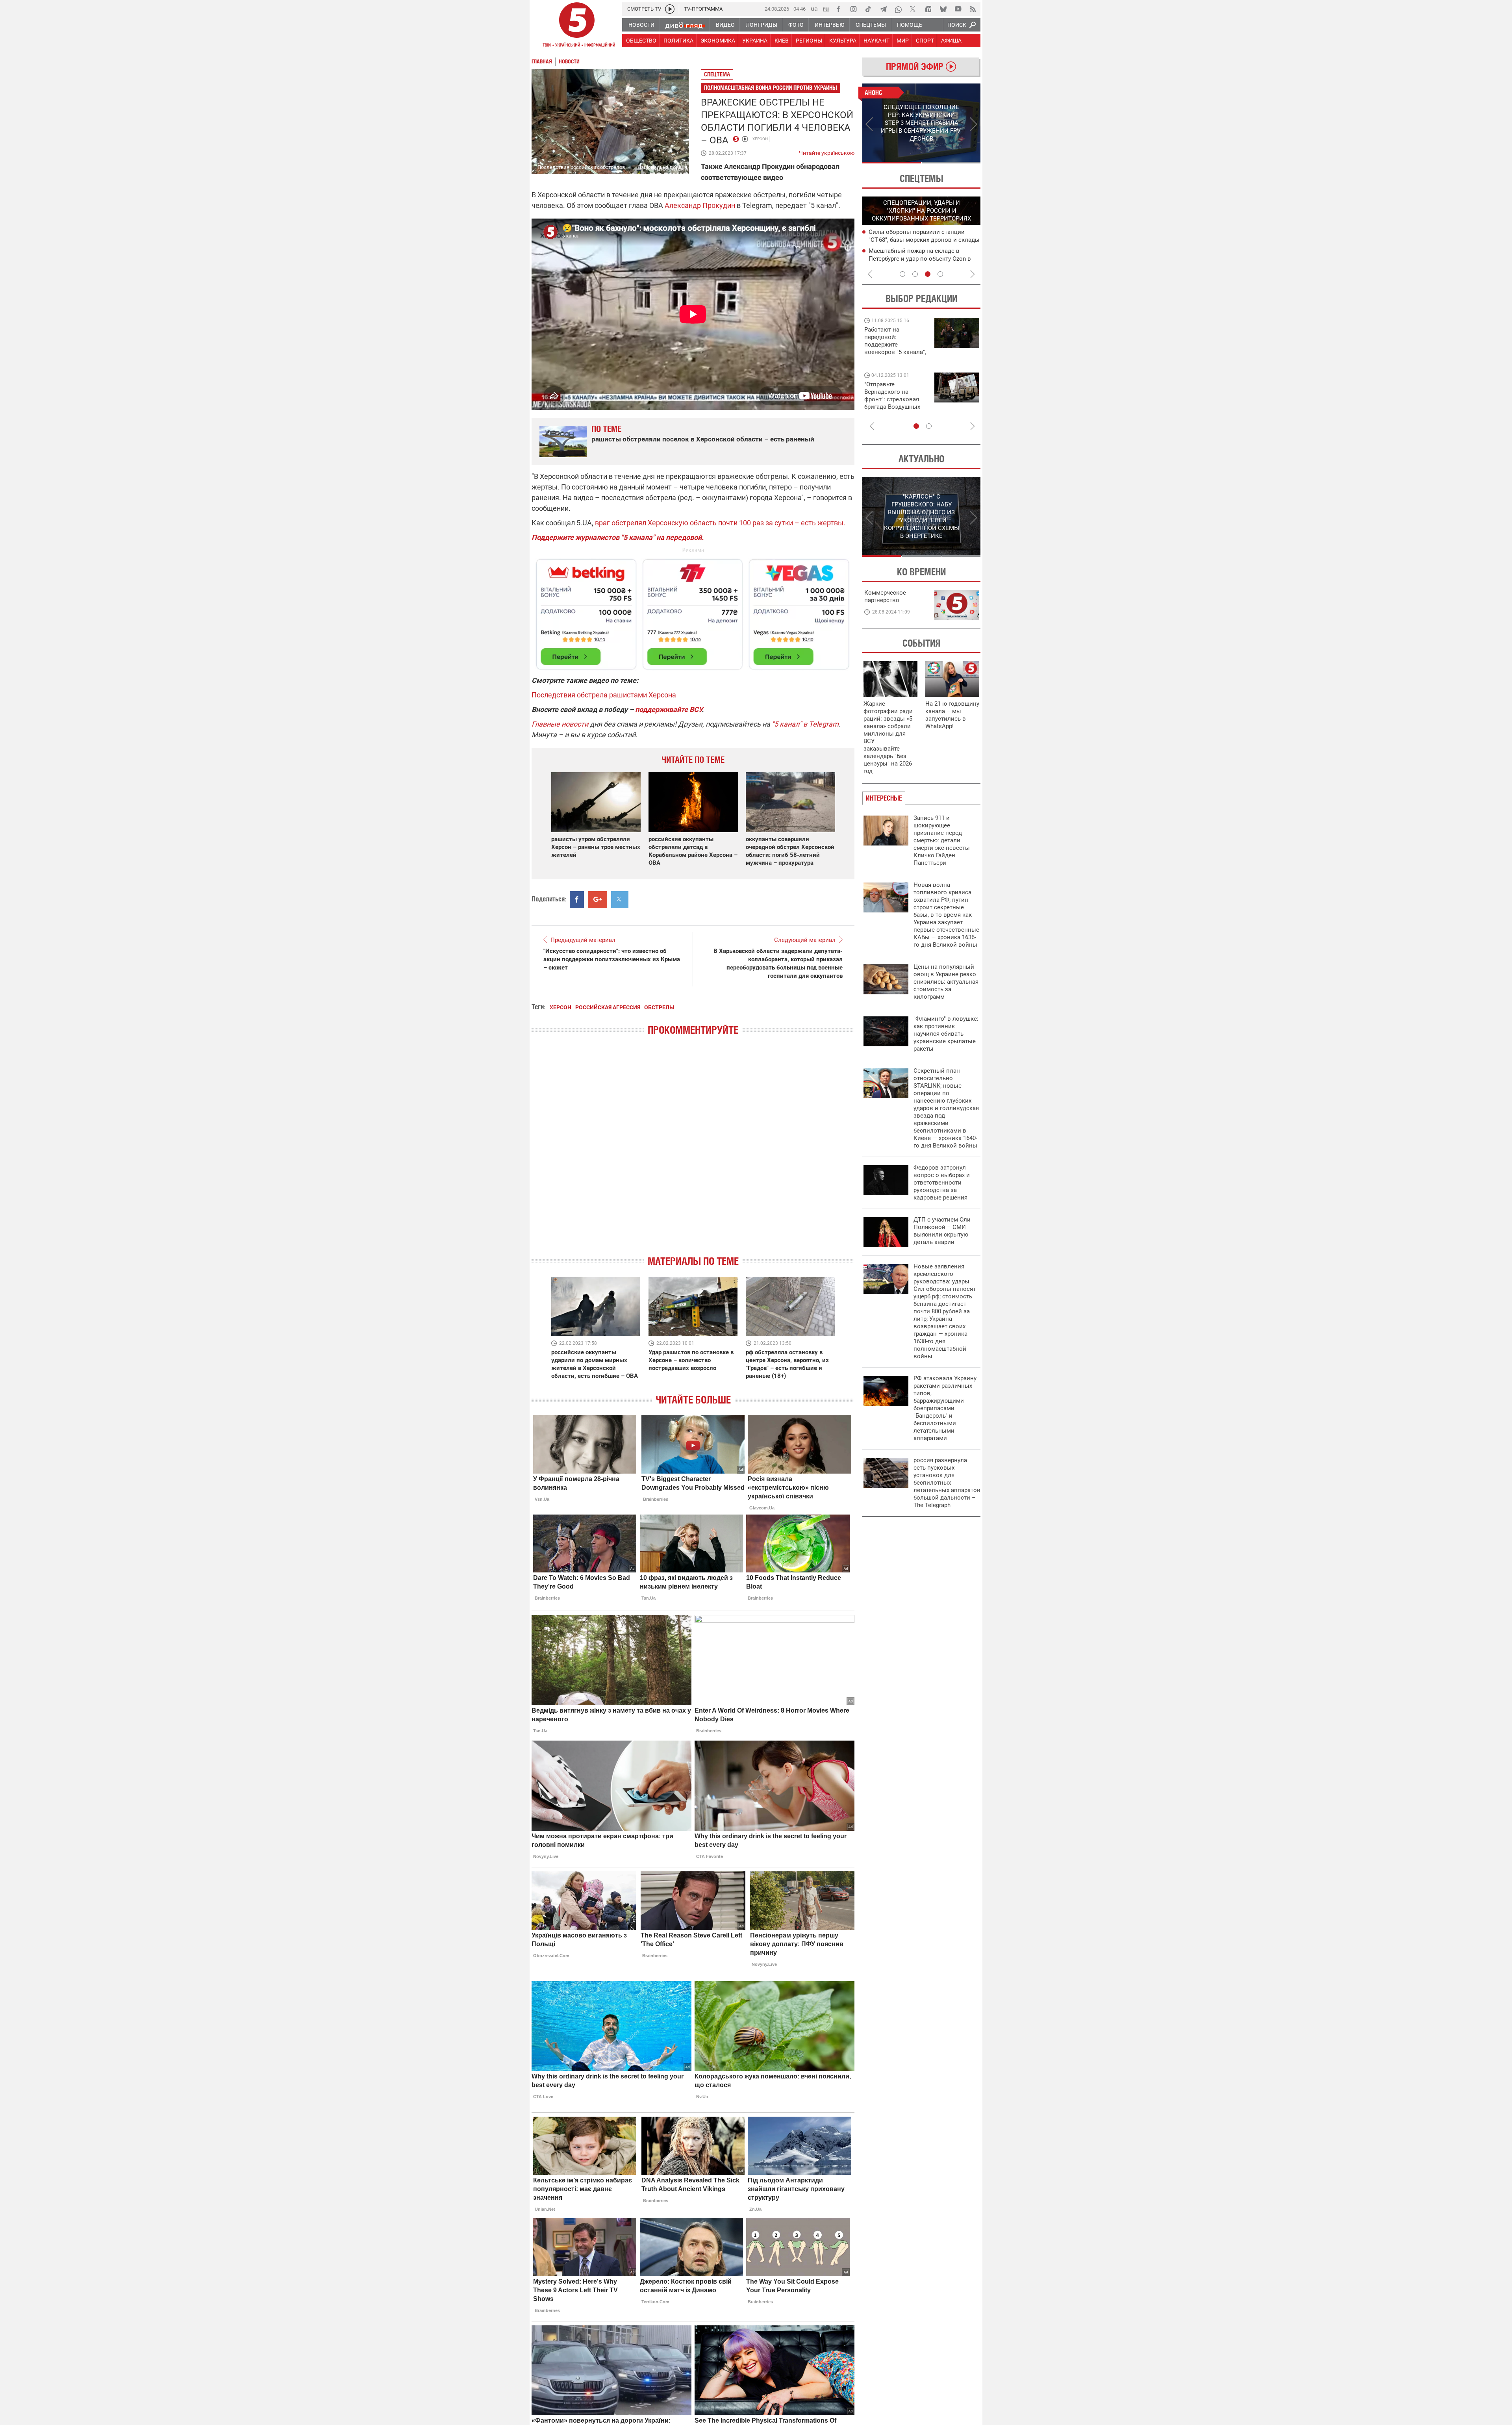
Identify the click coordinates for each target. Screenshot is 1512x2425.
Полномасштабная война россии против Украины (771, 88)
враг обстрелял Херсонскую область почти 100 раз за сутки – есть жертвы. (720, 523)
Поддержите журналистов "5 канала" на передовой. (618, 537)
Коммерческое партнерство (885, 596)
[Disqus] (693, 1152)
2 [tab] (951, 163)
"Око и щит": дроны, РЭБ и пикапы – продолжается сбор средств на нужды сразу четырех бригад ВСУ (894, 403)
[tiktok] (868, 9)
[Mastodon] (928, 9)
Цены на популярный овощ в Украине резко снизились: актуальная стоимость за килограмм (946, 982)
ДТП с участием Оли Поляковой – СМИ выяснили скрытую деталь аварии (942, 1231)
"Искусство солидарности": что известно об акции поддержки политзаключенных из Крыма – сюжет (612, 959)
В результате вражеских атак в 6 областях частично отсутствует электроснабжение (914, 239)
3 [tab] (928, 274)
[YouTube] (958, 9)
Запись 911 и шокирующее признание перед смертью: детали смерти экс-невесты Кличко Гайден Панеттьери (942, 840)
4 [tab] (940, 274)
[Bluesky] (943, 9)
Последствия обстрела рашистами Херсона (604, 695)
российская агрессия (608, 1007)
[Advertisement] (693, 611)
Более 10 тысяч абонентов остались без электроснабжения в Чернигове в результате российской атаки (922, 258)
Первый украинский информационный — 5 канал (577, 26)
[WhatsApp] (898, 9)
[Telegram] (883, 9)
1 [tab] (892, 163)
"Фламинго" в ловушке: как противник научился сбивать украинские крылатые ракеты (946, 1034)
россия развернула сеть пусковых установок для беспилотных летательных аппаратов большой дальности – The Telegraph (947, 1483)
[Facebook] (838, 9)
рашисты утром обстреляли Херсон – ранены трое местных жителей (596, 847)
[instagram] (853, 9)
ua (814, 8)
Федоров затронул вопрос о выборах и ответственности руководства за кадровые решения (942, 1183)
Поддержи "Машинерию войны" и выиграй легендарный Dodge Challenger (896, 341)
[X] (913, 9)
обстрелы (659, 1007)
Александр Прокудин (700, 205)
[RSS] (973, 9)
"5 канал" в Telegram (805, 724)
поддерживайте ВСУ (668, 709)
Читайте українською (827, 151)
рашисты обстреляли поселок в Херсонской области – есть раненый (703, 439)
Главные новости (560, 724)
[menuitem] (641, 25)
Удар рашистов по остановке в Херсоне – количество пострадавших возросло (691, 1360)
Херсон (760, 139)
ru (826, 8)
